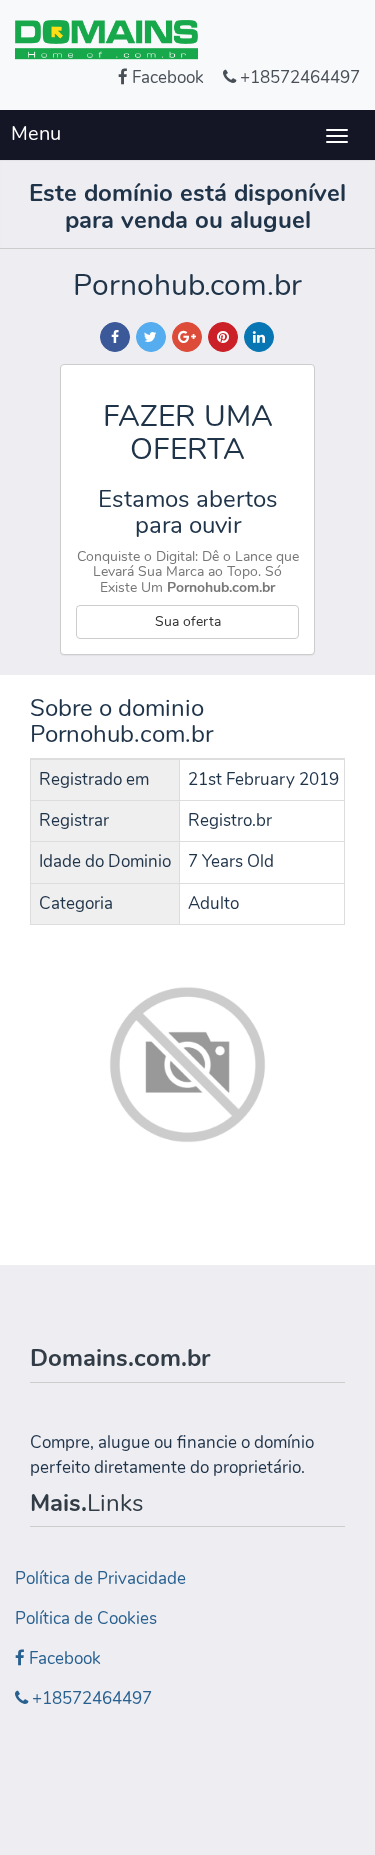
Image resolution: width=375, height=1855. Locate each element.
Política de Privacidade (100, 1578)
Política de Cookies (86, 1618)
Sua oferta (188, 621)
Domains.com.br (120, 1358)
